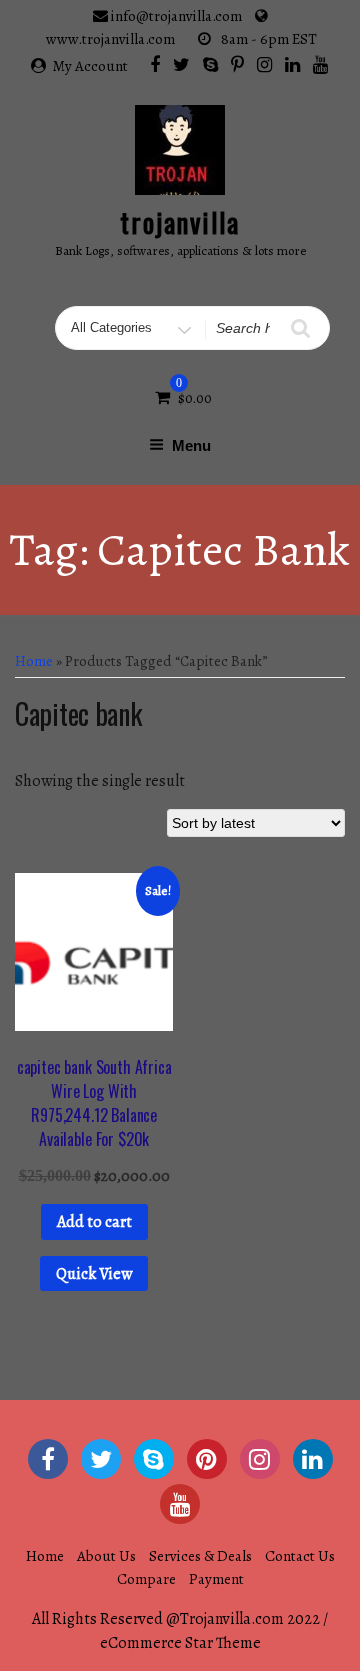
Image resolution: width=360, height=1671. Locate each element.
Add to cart (94, 1222)
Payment (216, 1579)
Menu (191, 445)
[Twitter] (181, 64)
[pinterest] (207, 1459)
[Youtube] (320, 64)
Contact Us (300, 1556)
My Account (90, 66)
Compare (146, 1579)
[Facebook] (155, 64)
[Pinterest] (237, 64)
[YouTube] (180, 1504)
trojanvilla (179, 222)
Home (34, 661)
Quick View (94, 1274)
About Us (106, 1556)
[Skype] (210, 64)
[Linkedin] (292, 64)
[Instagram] (264, 64)
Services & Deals (200, 1556)
